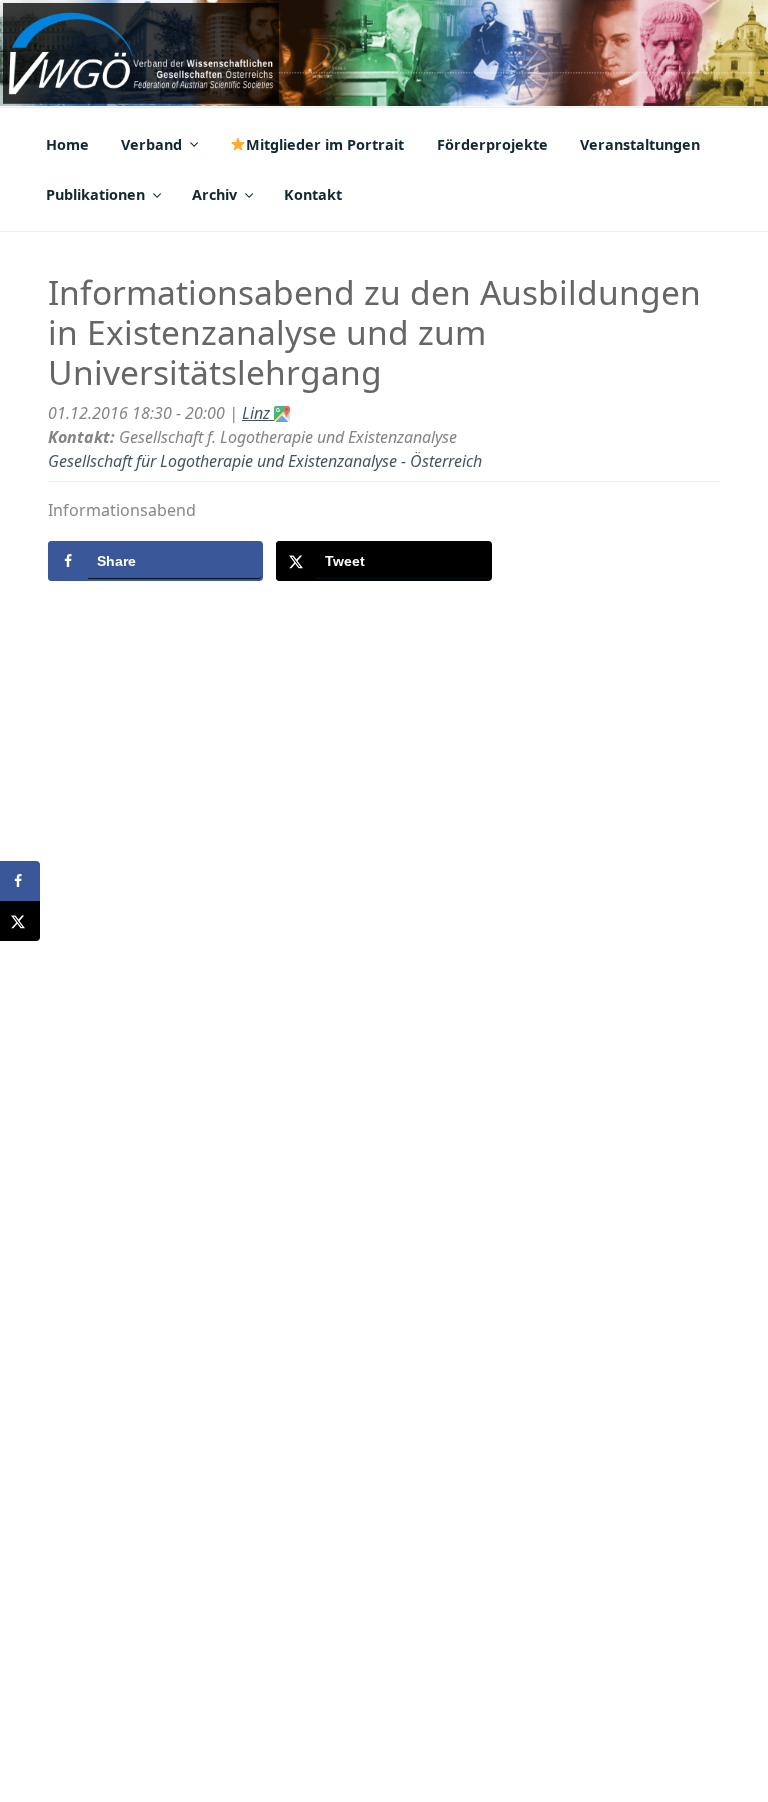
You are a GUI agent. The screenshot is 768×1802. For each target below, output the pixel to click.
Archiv (214, 194)
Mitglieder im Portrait (325, 144)
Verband (151, 144)
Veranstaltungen (640, 144)
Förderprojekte (492, 144)
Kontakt (313, 194)
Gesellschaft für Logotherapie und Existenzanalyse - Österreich (265, 461)
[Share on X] (20, 921)
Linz (258, 413)
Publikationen (95, 194)
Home (67, 144)
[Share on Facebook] (20, 881)
